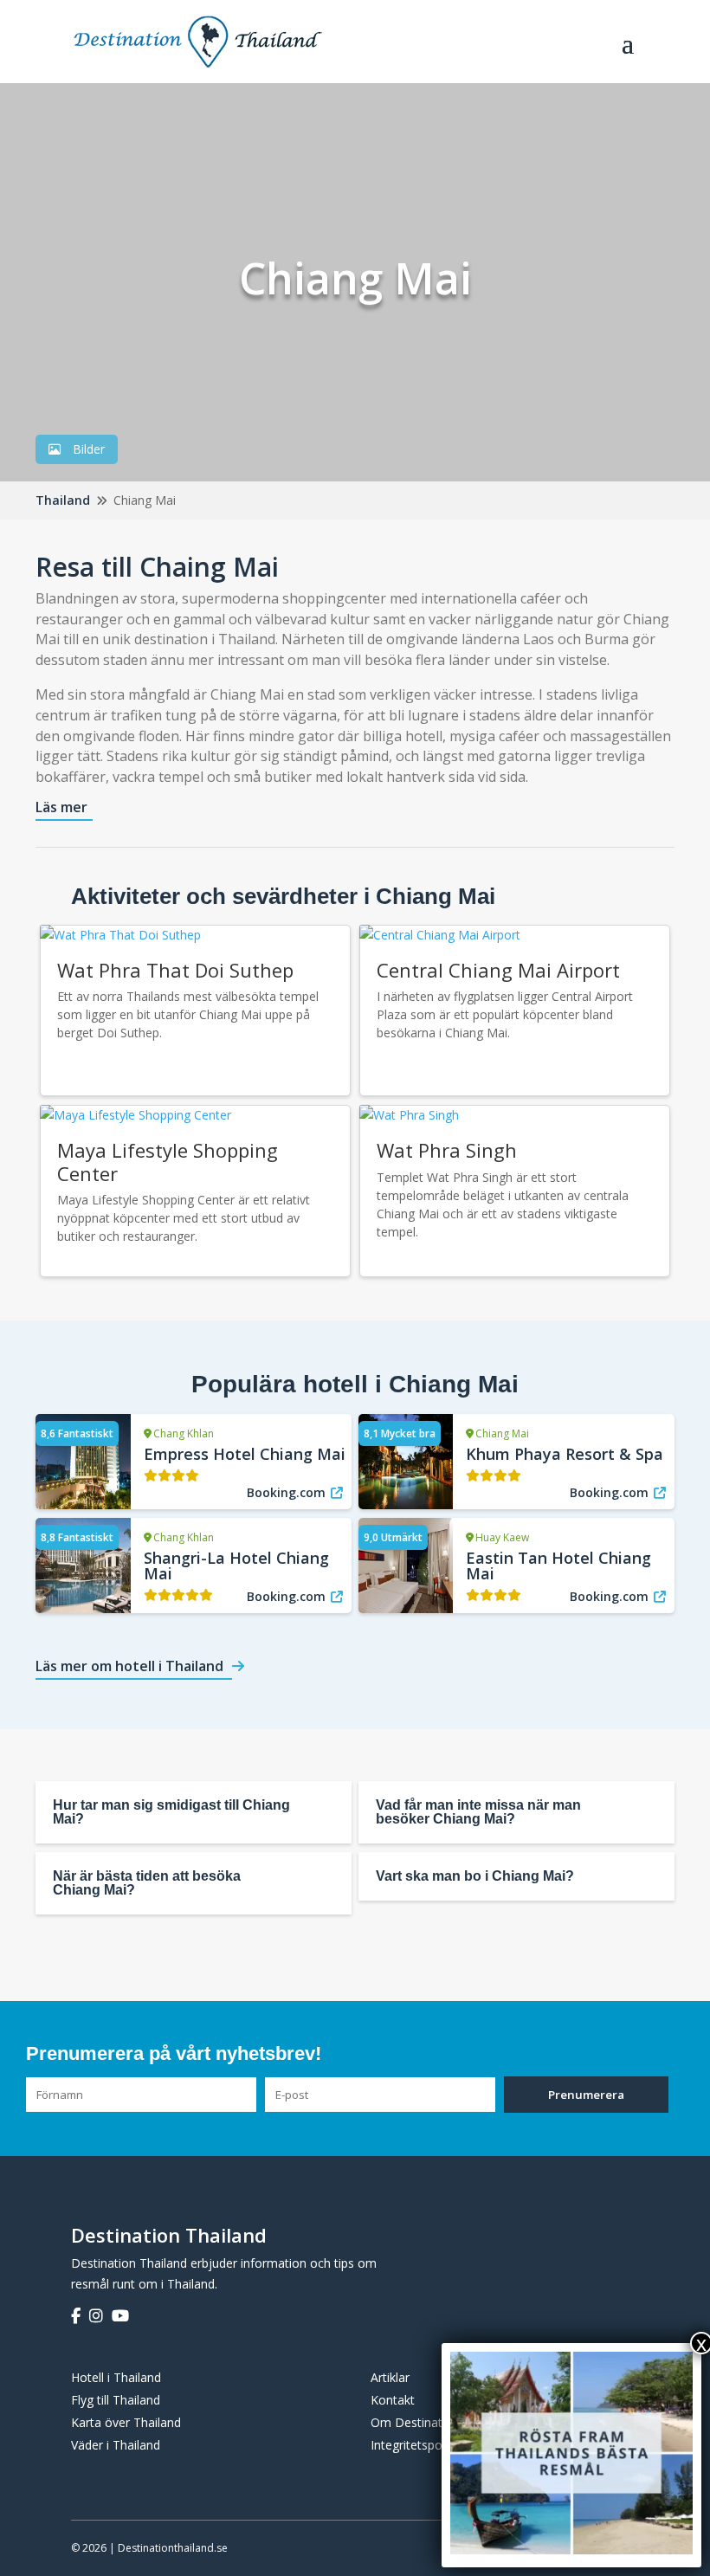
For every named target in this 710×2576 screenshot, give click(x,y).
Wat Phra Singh (447, 1150)
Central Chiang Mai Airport (498, 970)
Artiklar (390, 2377)
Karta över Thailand (126, 2422)
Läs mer (61, 807)
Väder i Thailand (116, 2445)
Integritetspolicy (415, 2445)
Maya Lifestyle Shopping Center (168, 1161)
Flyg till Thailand (116, 2400)
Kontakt (393, 2400)
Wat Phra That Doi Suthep (175, 970)
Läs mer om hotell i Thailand (129, 1666)
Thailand (63, 500)
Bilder (87, 449)
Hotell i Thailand (116, 2377)
